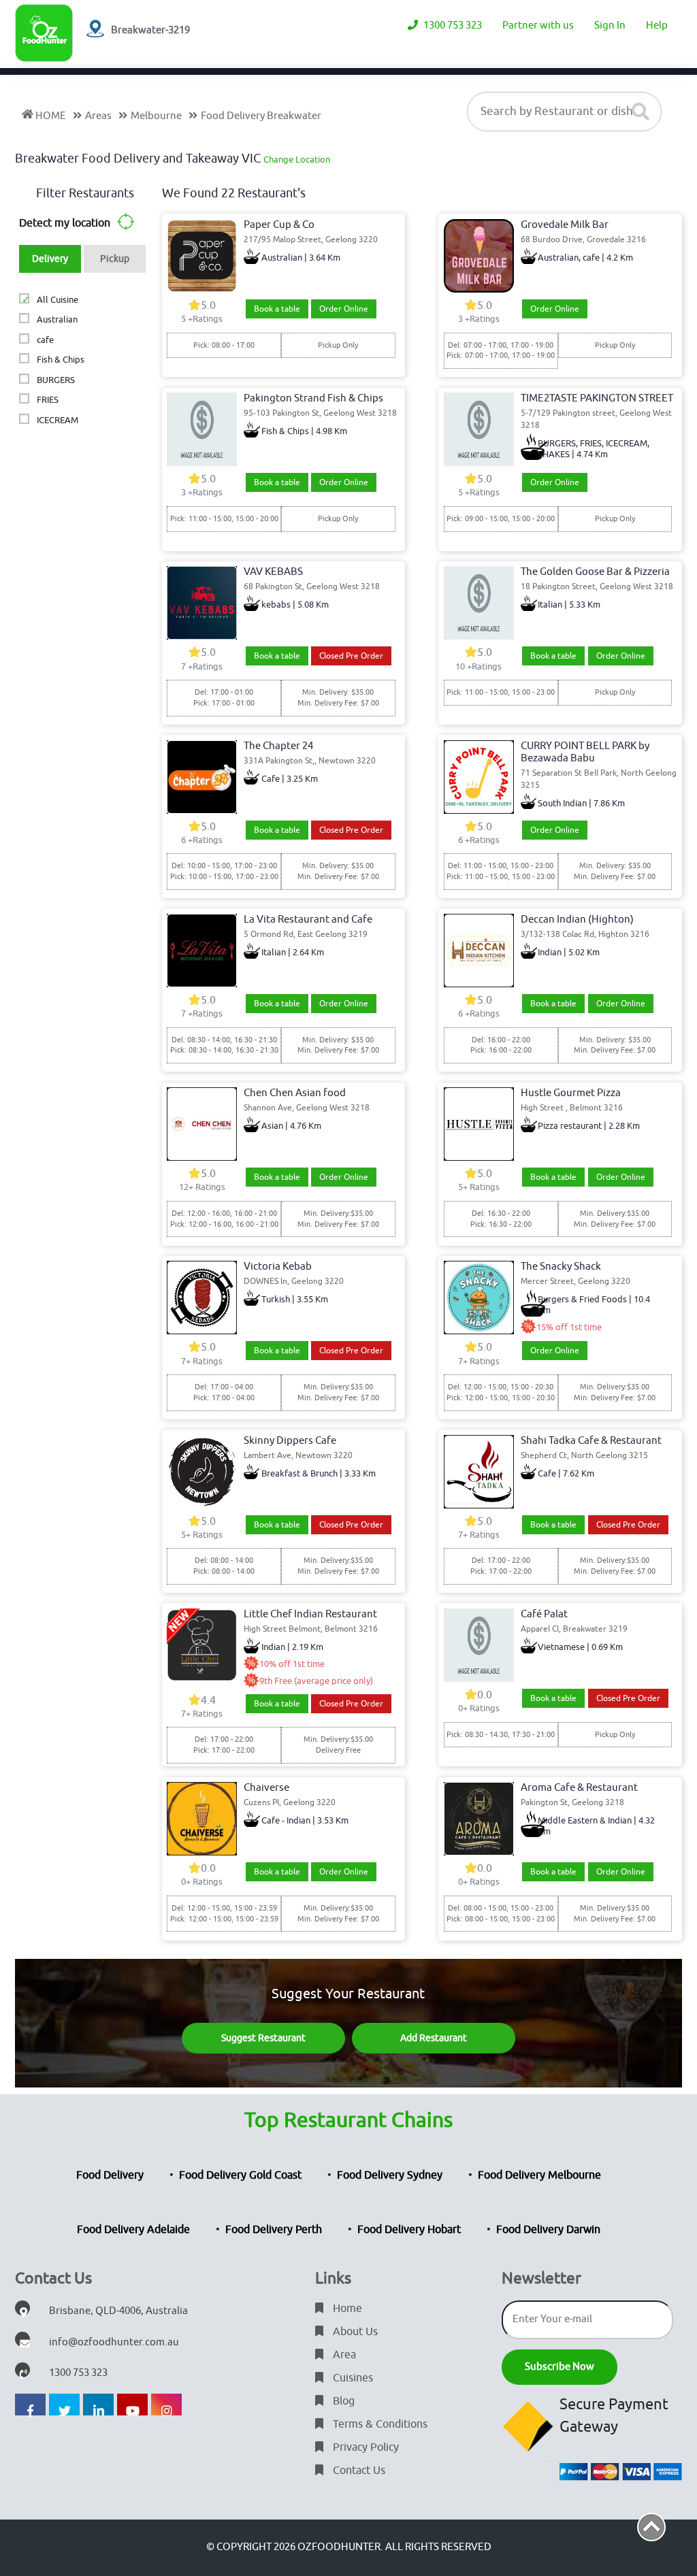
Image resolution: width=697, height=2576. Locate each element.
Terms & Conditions (379, 2424)
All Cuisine (57, 300)
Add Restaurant (434, 2038)
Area (343, 2355)
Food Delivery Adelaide (133, 2230)
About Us (354, 2332)
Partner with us (538, 26)
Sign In (610, 26)
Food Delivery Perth (274, 2230)
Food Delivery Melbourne (539, 2175)
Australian (57, 319)
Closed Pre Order (351, 656)
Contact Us (358, 2471)
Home (346, 2309)
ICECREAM (57, 420)
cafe (45, 340)
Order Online (344, 309)
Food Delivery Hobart (409, 2230)
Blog (342, 2401)
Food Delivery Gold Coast (240, 2175)
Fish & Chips (60, 360)
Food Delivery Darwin (548, 2230)
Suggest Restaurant (263, 2038)
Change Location (297, 160)
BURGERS (55, 380)
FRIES (47, 400)
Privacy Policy (364, 2447)
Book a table (277, 309)
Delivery (50, 259)
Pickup (115, 259)
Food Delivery (110, 2175)
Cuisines (352, 2378)
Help (657, 26)
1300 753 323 (452, 26)
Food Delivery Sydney (390, 2175)
